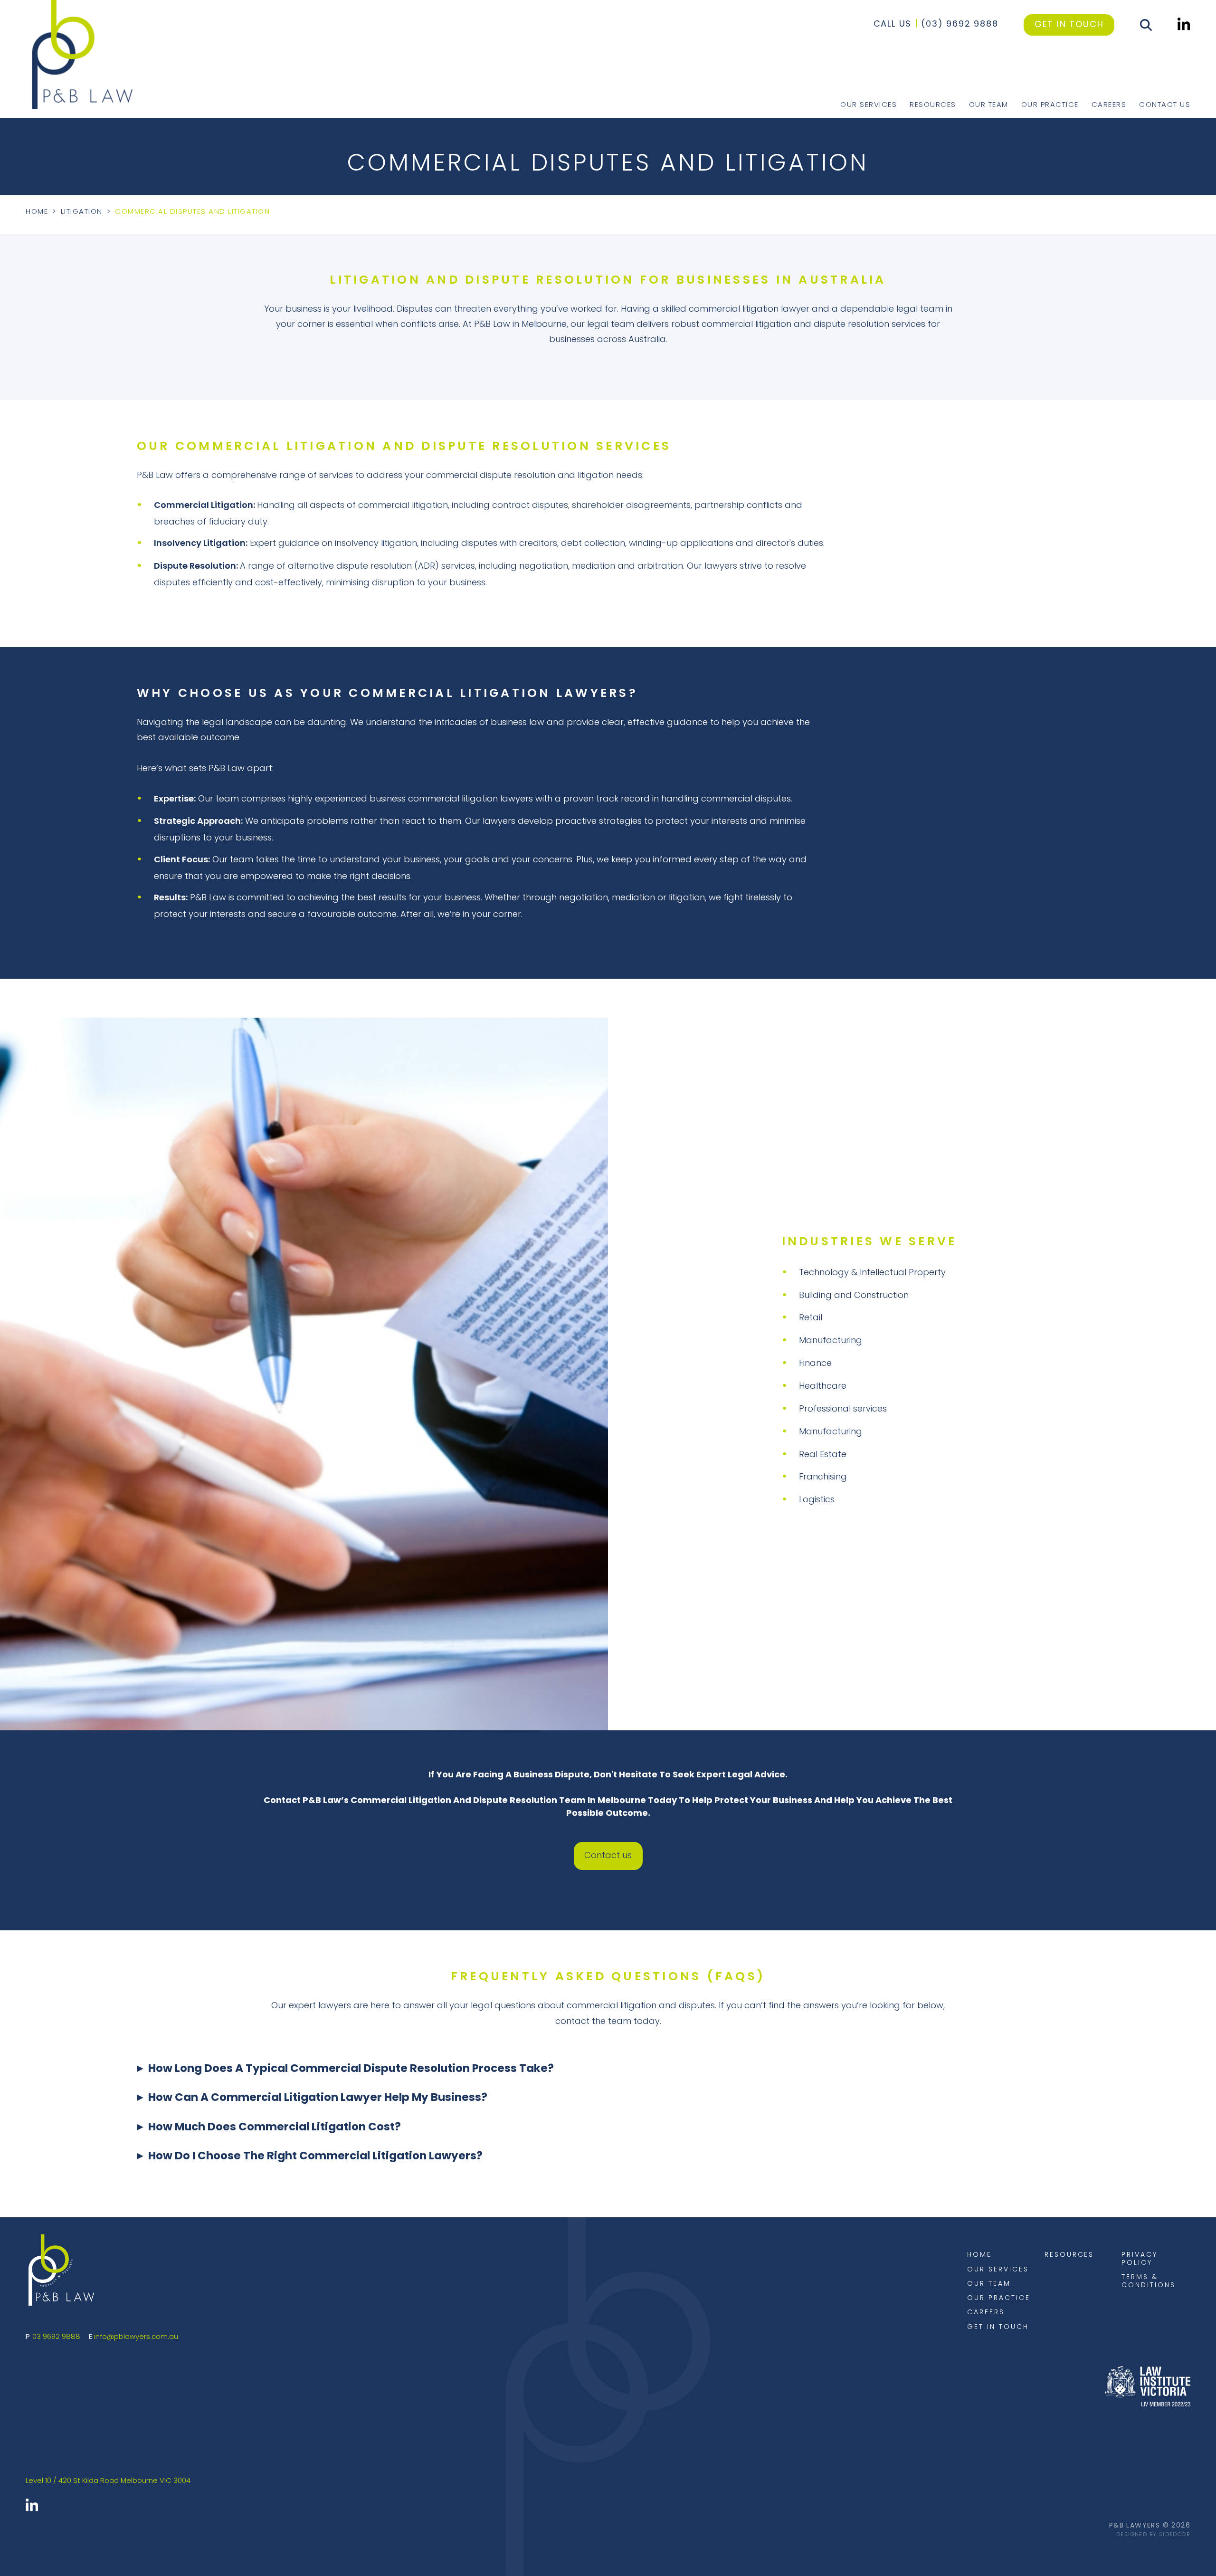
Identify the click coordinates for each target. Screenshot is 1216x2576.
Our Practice (1050, 105)
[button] (608, 2076)
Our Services (869, 105)
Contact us (608, 1856)
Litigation (82, 212)
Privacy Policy (1140, 2259)
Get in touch (1069, 25)
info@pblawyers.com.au (136, 2337)
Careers (1109, 105)
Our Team (989, 105)
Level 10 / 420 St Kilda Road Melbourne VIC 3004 (108, 2481)
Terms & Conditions (1148, 2281)
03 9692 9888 (56, 2337)
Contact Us (1165, 105)
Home (37, 212)
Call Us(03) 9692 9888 (936, 25)
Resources (933, 105)
